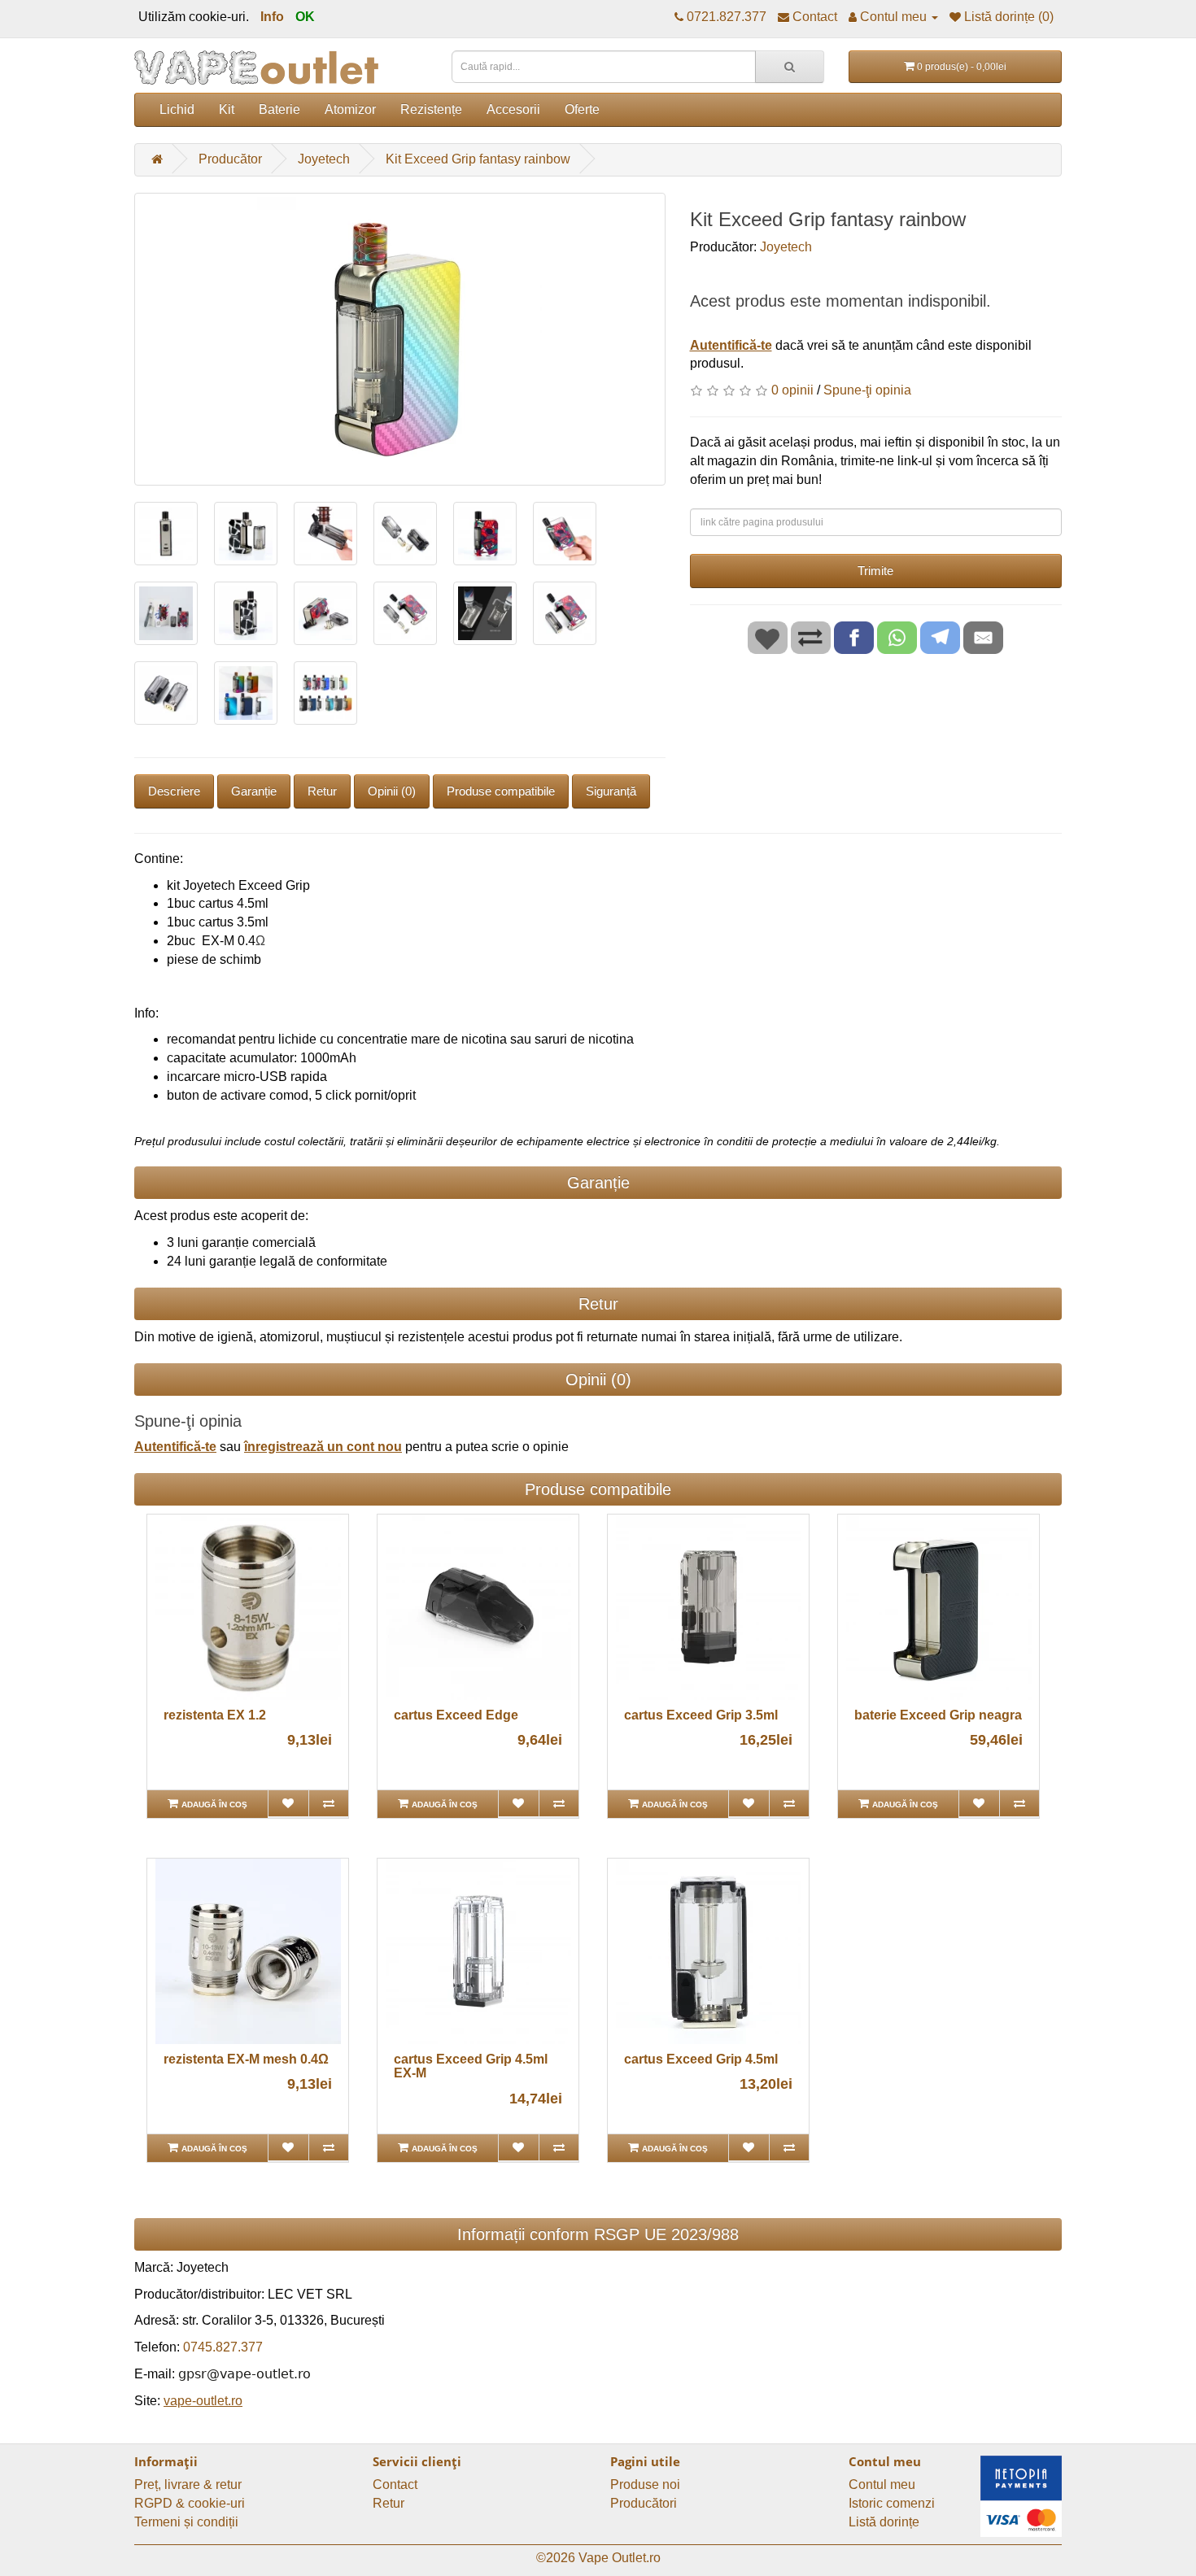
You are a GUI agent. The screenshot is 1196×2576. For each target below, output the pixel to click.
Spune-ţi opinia (867, 390)
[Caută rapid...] (790, 67)
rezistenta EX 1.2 (215, 1715)
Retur (322, 791)
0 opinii (792, 390)
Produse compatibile (501, 791)
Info (272, 17)
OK (305, 17)
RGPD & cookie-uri (190, 2503)
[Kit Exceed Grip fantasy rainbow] (400, 339)
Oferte (582, 109)
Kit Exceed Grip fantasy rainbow (478, 159)
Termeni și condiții (186, 2522)
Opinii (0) (392, 791)
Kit (227, 109)
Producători (644, 2503)
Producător (230, 159)
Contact (395, 2484)
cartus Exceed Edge (456, 1715)
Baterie (279, 109)
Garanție (254, 791)
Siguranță (611, 791)
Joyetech (324, 159)
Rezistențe (431, 109)
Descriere (174, 791)
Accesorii (513, 109)
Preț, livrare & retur (188, 2484)
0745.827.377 (223, 2347)
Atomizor (350, 109)
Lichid (177, 109)
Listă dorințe (884, 2522)
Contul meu (882, 2484)
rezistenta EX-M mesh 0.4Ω (246, 2059)
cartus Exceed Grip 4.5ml (701, 2059)
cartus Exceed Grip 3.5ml (701, 1715)
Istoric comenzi (892, 2503)
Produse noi (645, 2484)
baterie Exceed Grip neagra (938, 1715)
